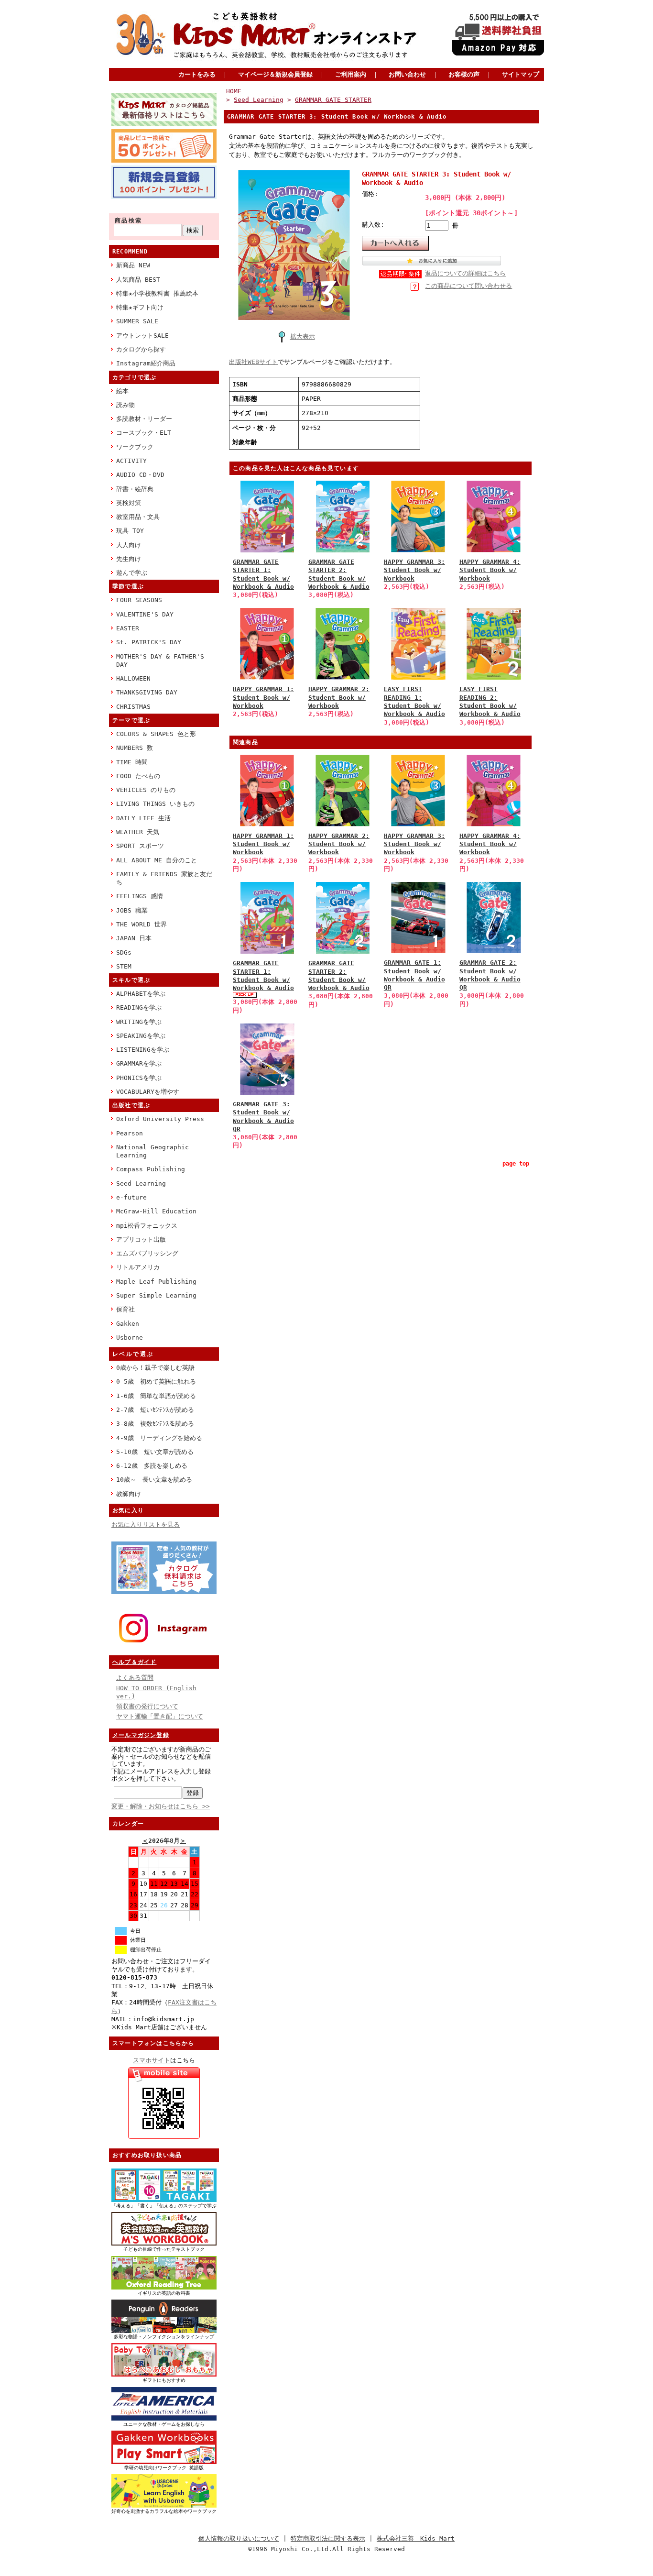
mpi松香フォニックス (147, 1226)
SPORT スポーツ (140, 846)
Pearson (130, 1133)
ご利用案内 (351, 74)
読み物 (125, 405)
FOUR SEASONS (139, 600)
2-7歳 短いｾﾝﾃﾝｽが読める (155, 1410)
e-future (131, 1197)
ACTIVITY (131, 461)
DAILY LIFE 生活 (143, 818)
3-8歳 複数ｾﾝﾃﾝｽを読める (155, 1424)
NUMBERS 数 (135, 748)
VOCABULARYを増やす (148, 1092)
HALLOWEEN (133, 678)
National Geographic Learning (152, 1151)
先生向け (129, 559)
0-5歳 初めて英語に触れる (156, 1382)
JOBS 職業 (132, 910)
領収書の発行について (147, 1706)
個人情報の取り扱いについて (239, 2538)
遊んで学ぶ (132, 573)
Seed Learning (141, 1183)
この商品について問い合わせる (468, 286)
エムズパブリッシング (147, 1253)
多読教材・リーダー (144, 419)
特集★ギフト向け (140, 307)
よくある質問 (135, 1678)
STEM (124, 966)
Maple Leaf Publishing (156, 1282)
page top (516, 1164)
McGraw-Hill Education (156, 1211)
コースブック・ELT (144, 433)
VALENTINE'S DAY (145, 614)
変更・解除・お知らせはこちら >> (161, 1806)
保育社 (125, 1309)
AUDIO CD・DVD (140, 475)
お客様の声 (464, 74)
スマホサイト (152, 2060)
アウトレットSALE (142, 336)
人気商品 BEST (138, 280)
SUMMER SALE (137, 321)
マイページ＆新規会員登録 (275, 74)
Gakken (128, 1324)
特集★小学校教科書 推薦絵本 (157, 293)
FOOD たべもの (138, 776)
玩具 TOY (130, 531)
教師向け (129, 1494)
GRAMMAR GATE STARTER (333, 100)
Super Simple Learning (156, 1295)
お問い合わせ (407, 74)
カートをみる (197, 74)
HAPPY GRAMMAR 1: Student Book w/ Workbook (263, 697)
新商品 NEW (133, 265)
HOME (234, 91)
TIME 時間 (132, 762)
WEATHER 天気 (138, 832)
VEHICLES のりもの (146, 790)
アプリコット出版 (141, 1239)
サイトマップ (521, 74)
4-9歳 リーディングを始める (159, 1438)
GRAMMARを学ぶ (139, 1063)
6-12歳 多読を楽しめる (152, 1466)
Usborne (130, 1338)
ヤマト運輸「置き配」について (160, 1716)
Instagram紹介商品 (146, 363)
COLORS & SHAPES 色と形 (156, 734)
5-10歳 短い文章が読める (155, 1452)
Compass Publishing (151, 1169)
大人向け (129, 545)
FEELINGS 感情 (140, 896)
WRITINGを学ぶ (139, 1022)
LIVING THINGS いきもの (155, 804)
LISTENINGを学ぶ (143, 1050)
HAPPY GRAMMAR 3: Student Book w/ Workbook (414, 570)
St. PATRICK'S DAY (149, 642)
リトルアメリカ (138, 1267)
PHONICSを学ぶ (139, 1078)
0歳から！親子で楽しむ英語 (155, 1368)
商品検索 (129, 220)
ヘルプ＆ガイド (134, 1662)
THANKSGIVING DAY (147, 692)
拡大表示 (303, 336)
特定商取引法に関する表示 (328, 2538)
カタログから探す (141, 349)
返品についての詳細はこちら (465, 273)
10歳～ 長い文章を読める (154, 1480)
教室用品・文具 (138, 517)
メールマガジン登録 (141, 1735)
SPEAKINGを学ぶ (141, 1036)
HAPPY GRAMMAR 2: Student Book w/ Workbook (339, 697)
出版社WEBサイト (253, 362)
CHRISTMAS (133, 707)
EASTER (128, 628)
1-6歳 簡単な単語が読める (156, 1396)
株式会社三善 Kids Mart (416, 2538)
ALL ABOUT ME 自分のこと (157, 860)
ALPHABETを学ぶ (141, 994)
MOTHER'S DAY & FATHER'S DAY (160, 661)
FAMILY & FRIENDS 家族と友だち (164, 878)
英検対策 (129, 503)
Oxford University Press (160, 1119)
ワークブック (135, 447)
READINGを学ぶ (139, 1007)
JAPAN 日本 (134, 938)
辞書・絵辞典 (135, 489)
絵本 (122, 391)
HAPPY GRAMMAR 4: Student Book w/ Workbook (490, 570)
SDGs (124, 952)
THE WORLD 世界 (141, 924)
